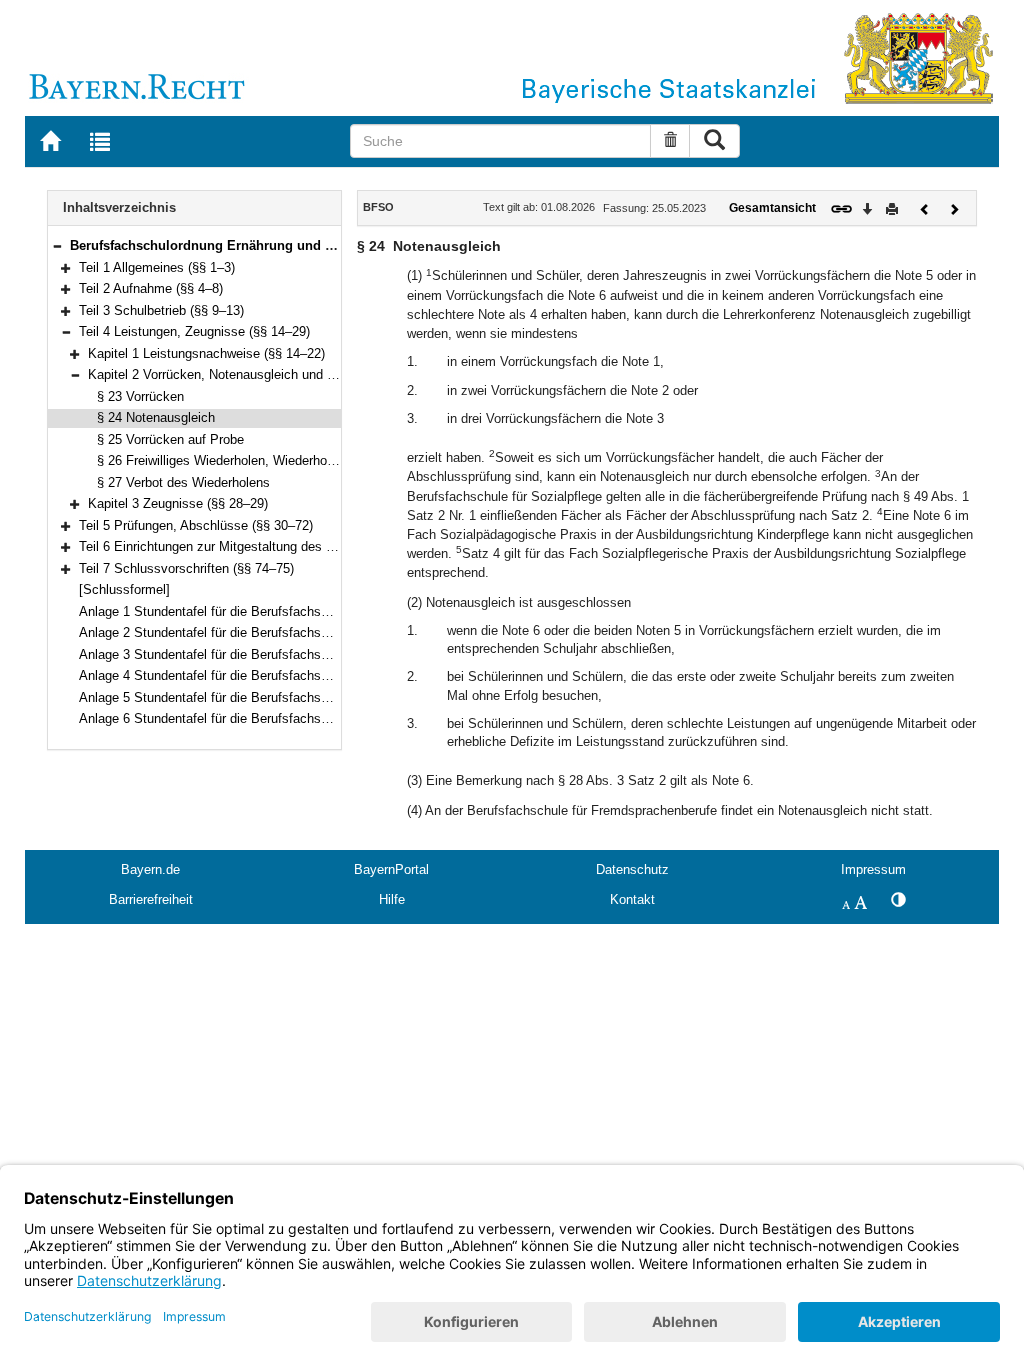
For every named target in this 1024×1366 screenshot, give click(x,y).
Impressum (873, 869)
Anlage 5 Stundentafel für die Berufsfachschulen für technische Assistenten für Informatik (338, 697)
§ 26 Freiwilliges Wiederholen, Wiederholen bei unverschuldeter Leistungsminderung (339, 460)
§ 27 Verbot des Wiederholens (183, 482)
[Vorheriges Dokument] (925, 207)
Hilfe (392, 899)
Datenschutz (632, 869)
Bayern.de (150, 869)
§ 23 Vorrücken (140, 396)
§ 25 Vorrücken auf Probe (170, 439)
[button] (57, 245)
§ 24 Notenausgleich (156, 417)
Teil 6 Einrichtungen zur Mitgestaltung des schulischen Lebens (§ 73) (278, 546)
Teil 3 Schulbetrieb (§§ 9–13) (161, 310)
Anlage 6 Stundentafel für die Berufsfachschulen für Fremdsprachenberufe (293, 718)
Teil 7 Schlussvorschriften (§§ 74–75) (186, 568)
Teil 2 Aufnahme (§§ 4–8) (151, 288)
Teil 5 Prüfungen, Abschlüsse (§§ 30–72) (196, 525)
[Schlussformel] (124, 589)
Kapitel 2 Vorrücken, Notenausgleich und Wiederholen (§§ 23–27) (275, 374)
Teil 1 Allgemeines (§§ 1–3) (157, 267)
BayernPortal (391, 869)
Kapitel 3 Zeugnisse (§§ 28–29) (178, 503)
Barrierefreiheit (151, 899)
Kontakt (632, 899)
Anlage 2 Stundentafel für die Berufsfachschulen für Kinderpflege (266, 632)
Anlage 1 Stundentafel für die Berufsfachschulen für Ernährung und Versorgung (307, 611)
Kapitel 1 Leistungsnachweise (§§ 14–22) (206, 353)
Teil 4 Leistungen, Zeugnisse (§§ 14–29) (194, 331)
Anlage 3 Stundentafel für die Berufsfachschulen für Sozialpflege (266, 654)
